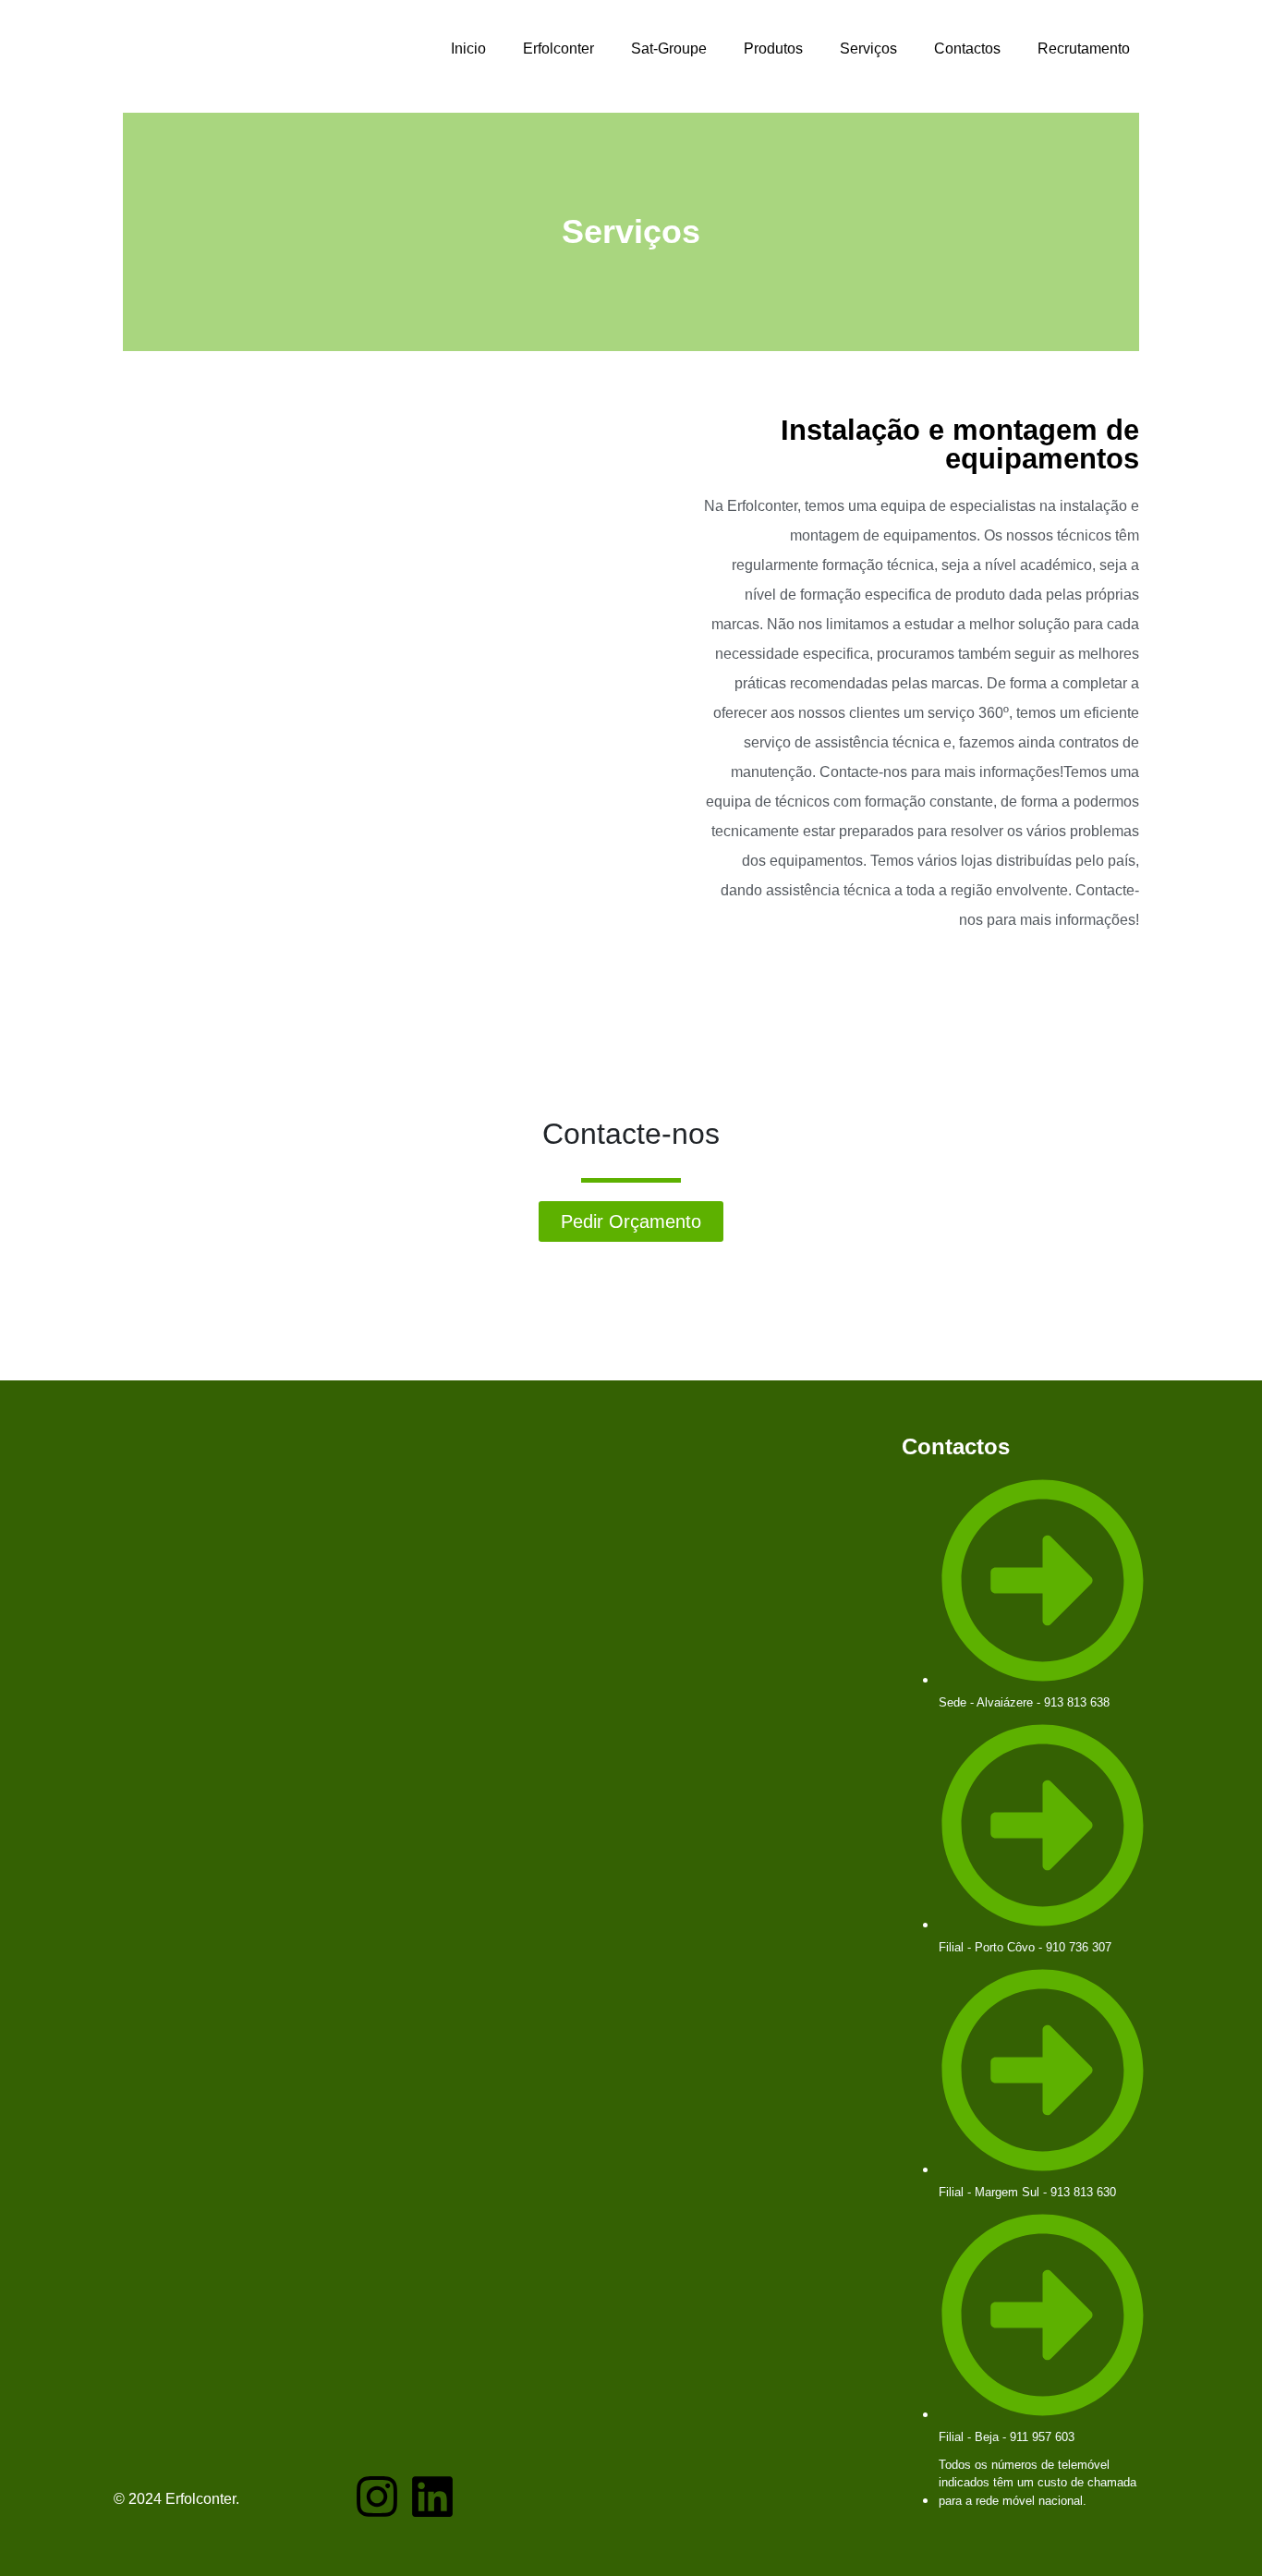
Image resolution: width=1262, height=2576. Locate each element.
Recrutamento (1084, 49)
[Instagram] (377, 2497)
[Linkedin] (432, 2497)
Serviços (868, 49)
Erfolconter (558, 49)
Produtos (773, 49)
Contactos (967, 49)
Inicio (468, 49)
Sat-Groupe (669, 49)
